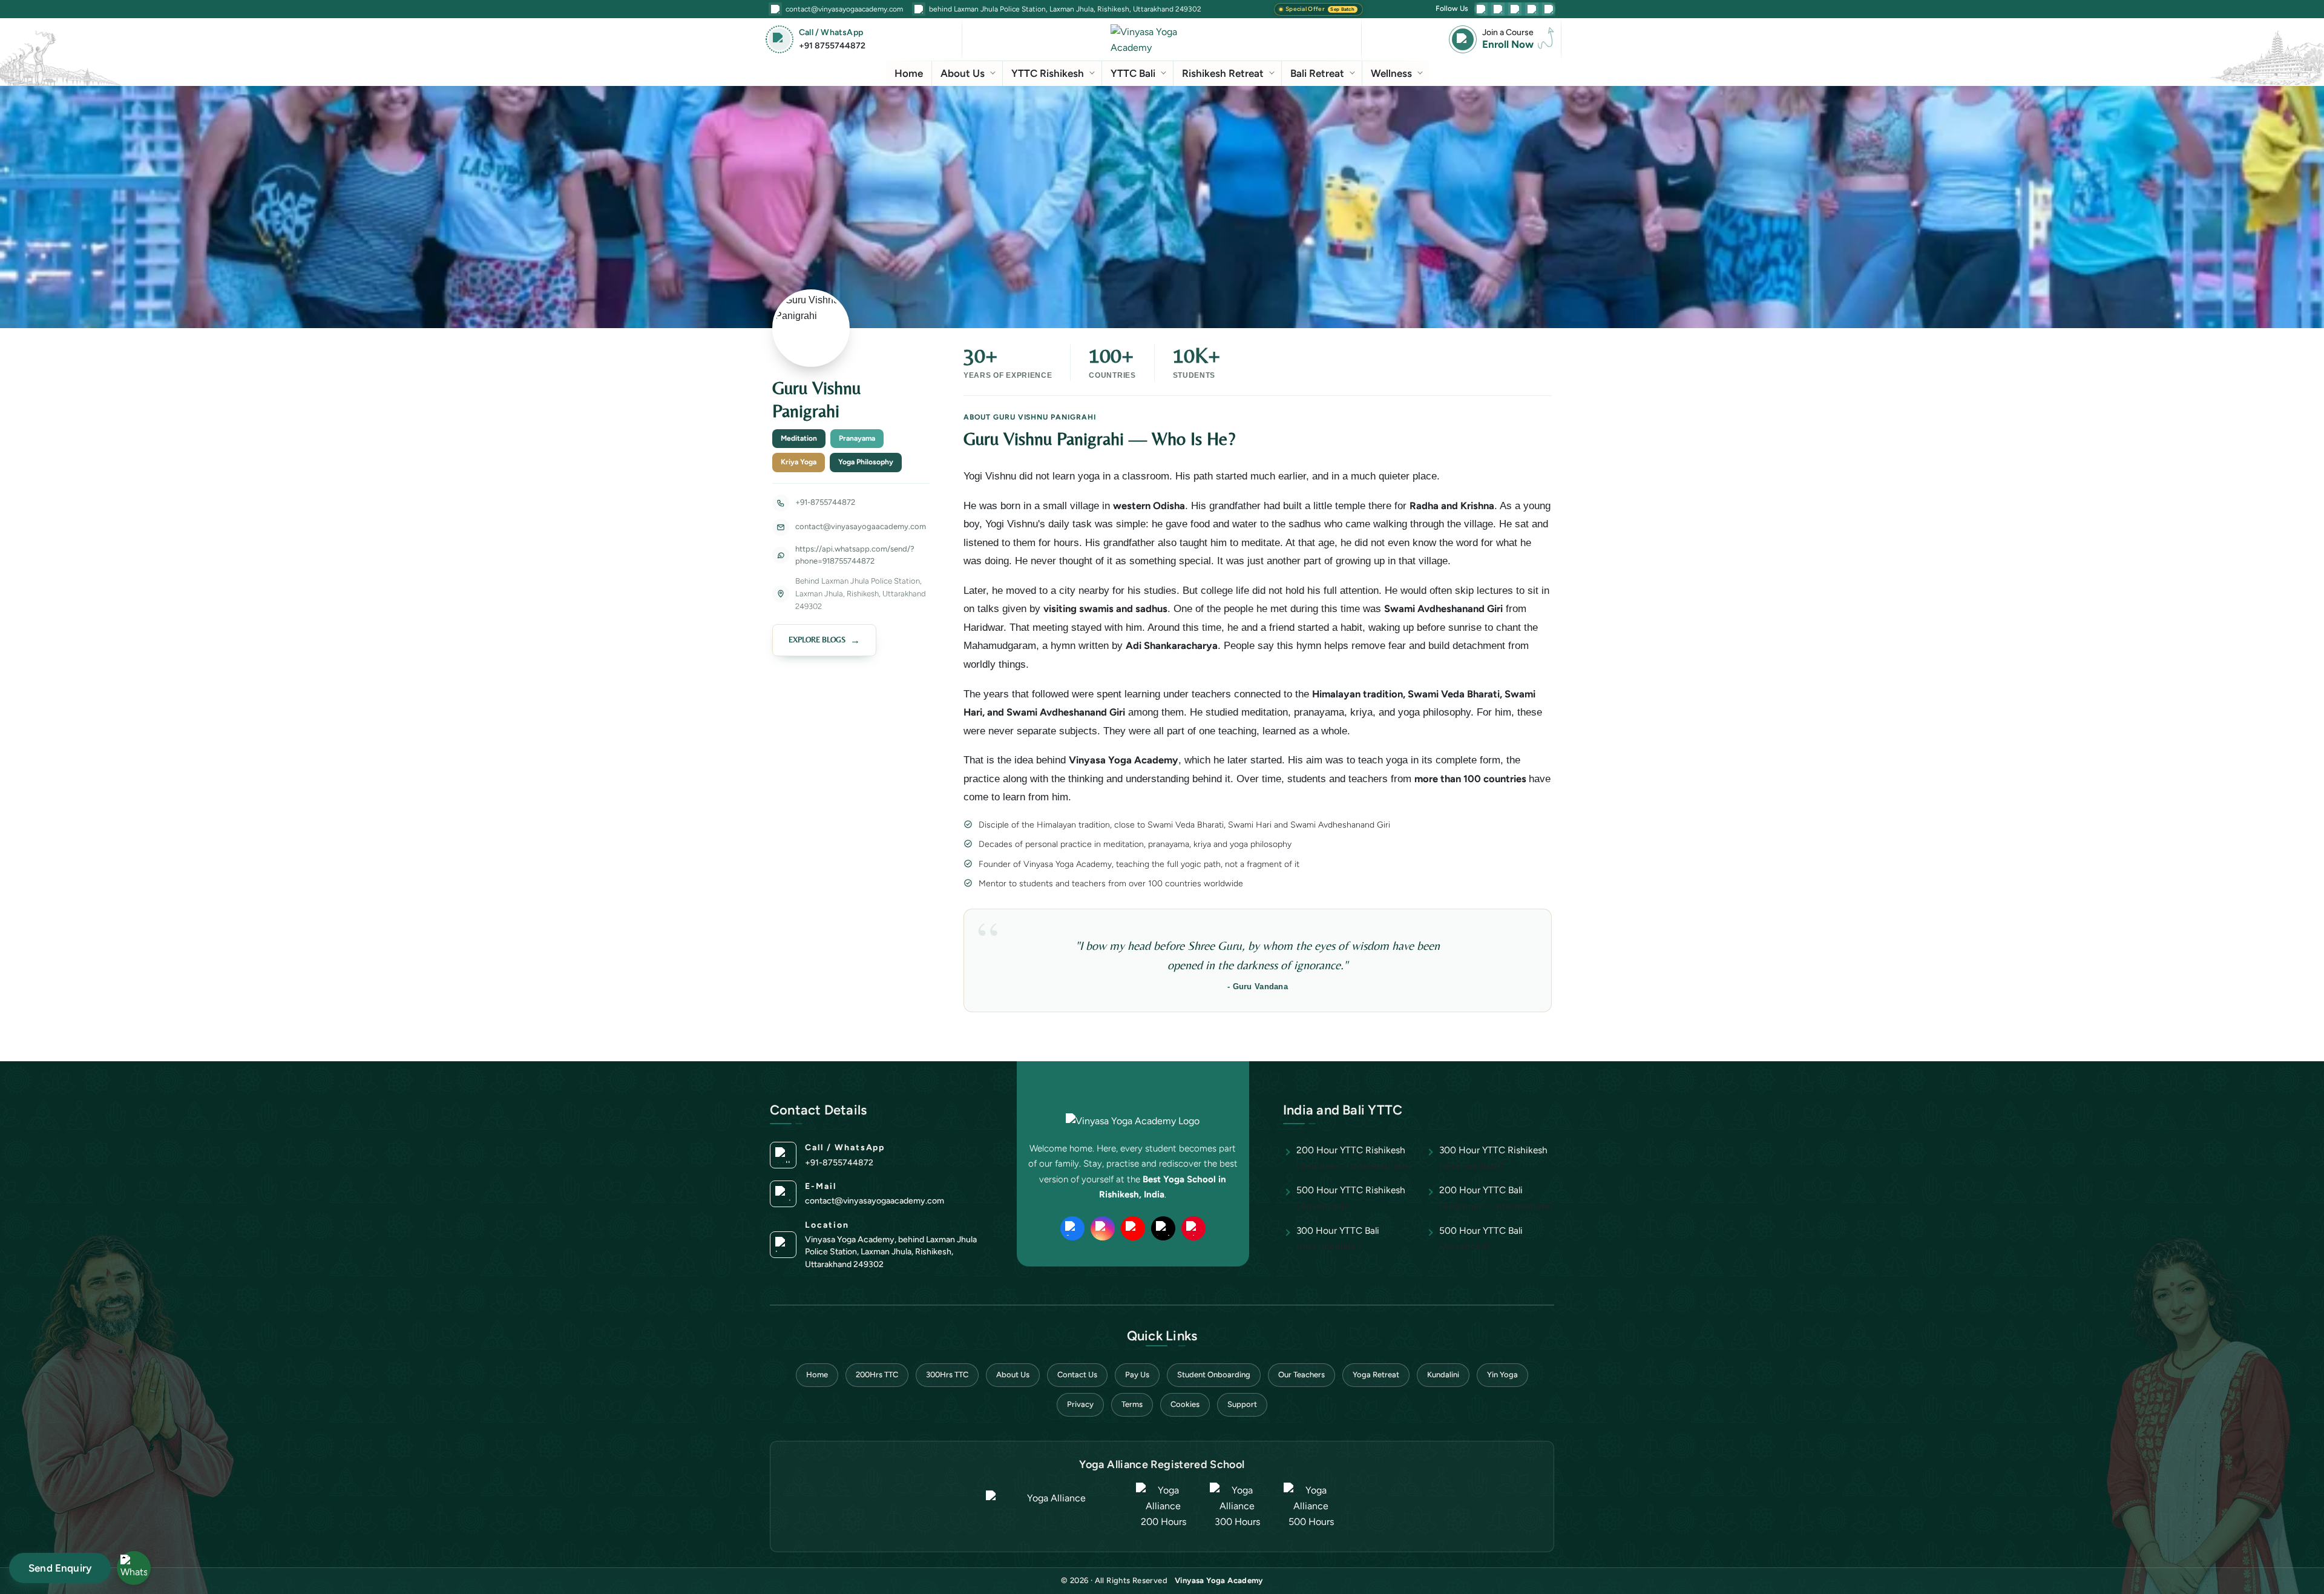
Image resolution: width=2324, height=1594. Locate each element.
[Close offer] (1312, 588)
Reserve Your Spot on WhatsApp (1165, 988)
